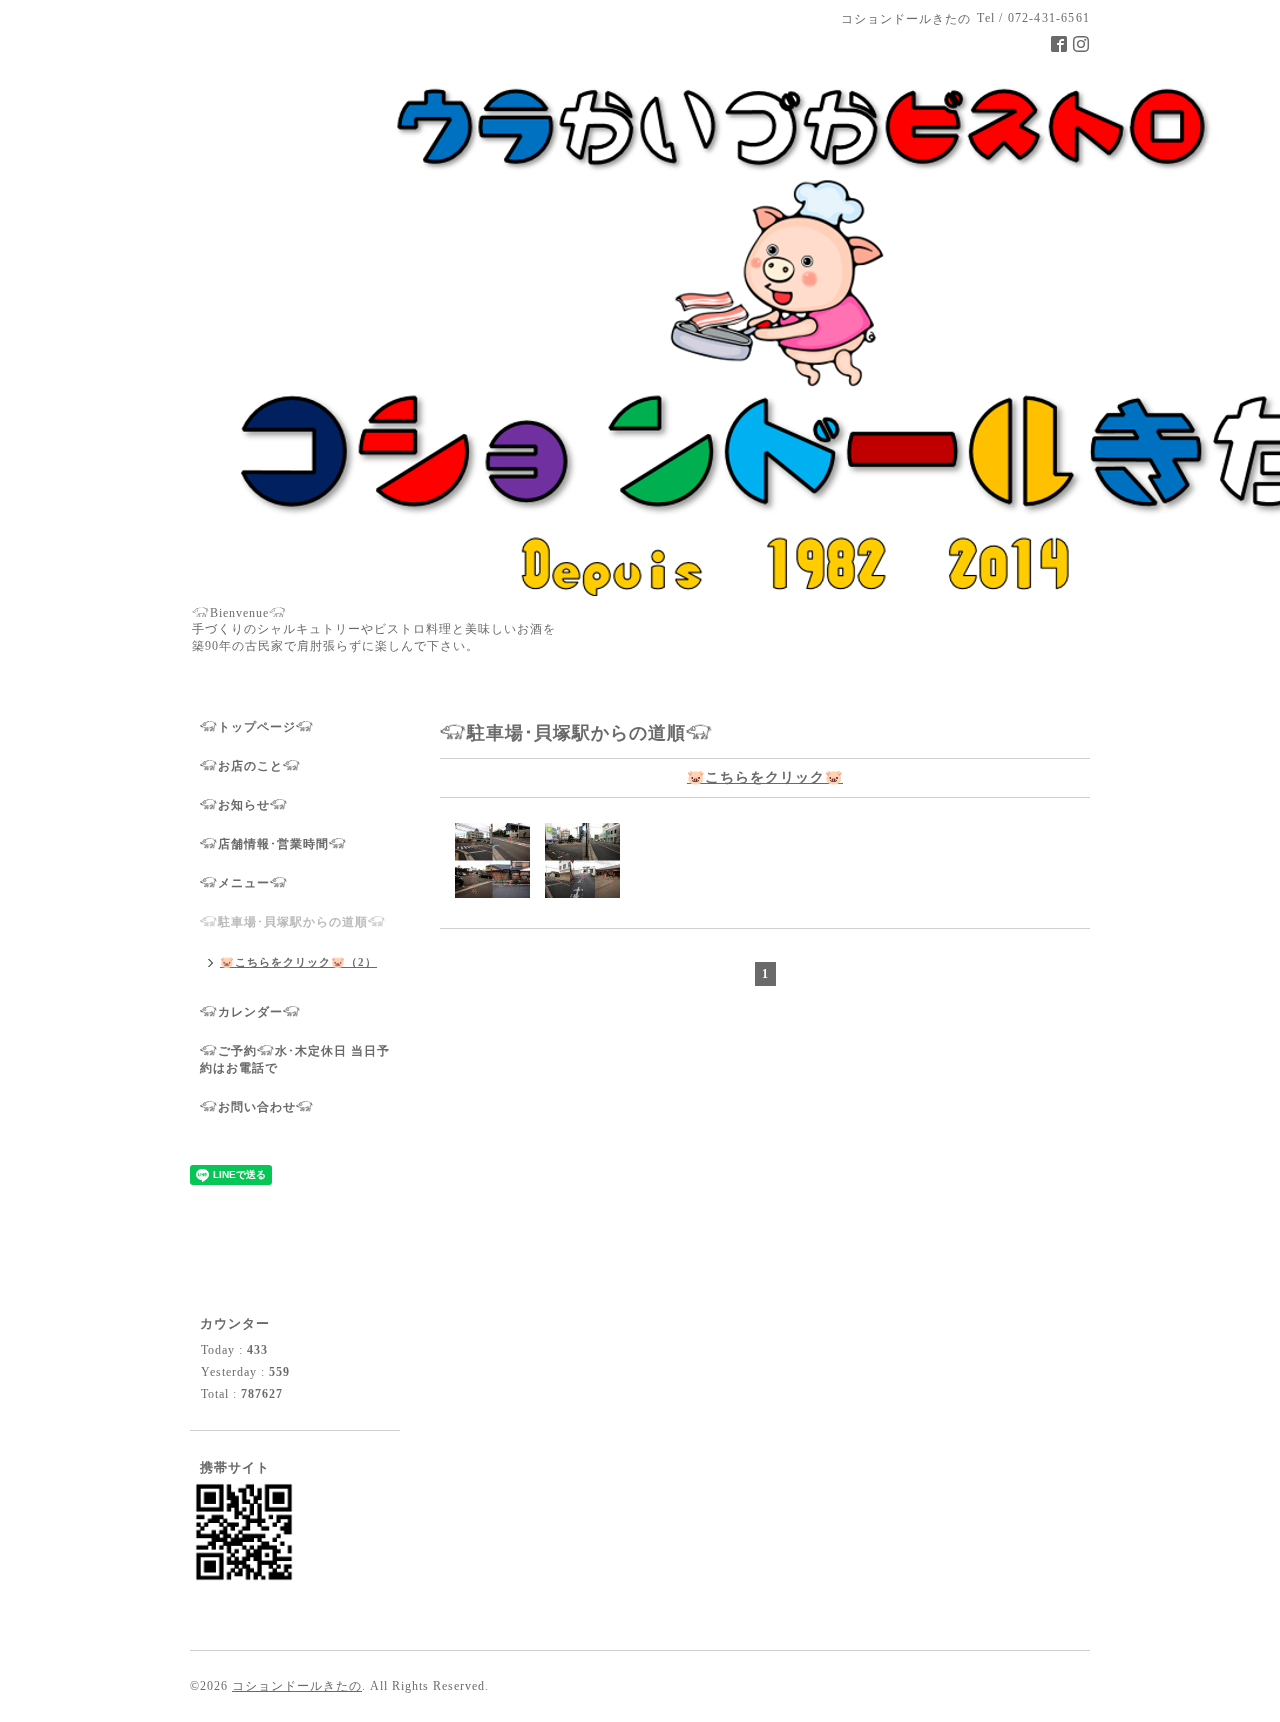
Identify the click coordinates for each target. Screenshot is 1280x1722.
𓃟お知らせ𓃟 (244, 805)
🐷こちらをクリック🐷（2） (298, 962)
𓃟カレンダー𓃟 (250, 1012)
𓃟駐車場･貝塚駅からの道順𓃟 (293, 922)
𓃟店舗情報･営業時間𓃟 (273, 844)
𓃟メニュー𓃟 (244, 883)
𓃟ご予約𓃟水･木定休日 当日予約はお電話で (295, 1059)
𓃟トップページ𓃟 (257, 727)
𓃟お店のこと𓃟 (250, 766)
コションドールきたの (297, 1686)
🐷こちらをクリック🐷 (765, 777)
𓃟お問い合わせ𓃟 (257, 1107)
